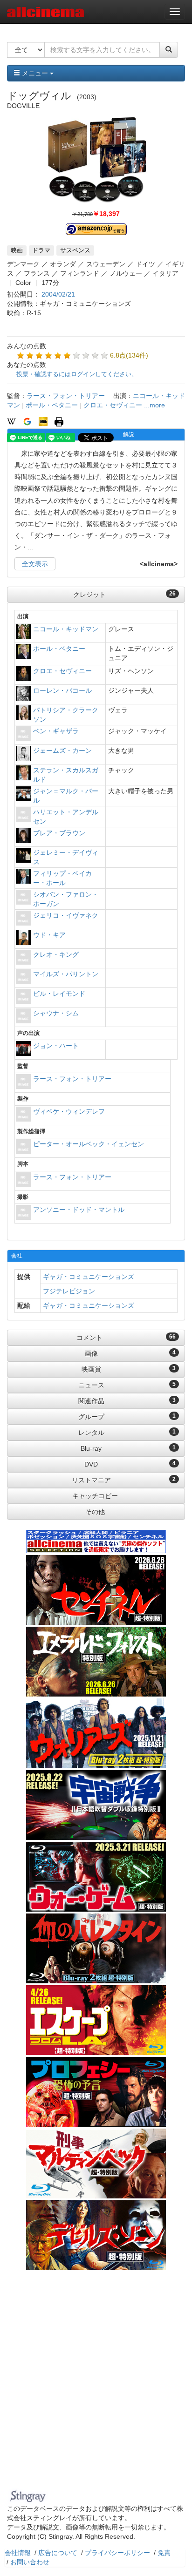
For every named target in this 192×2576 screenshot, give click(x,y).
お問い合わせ (30, 2562)
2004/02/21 (58, 294)
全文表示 (35, 564)
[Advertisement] (96, 2386)
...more (154, 405)
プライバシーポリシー (117, 2553)
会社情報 (18, 2553)
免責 (164, 2553)
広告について (58, 2553)
